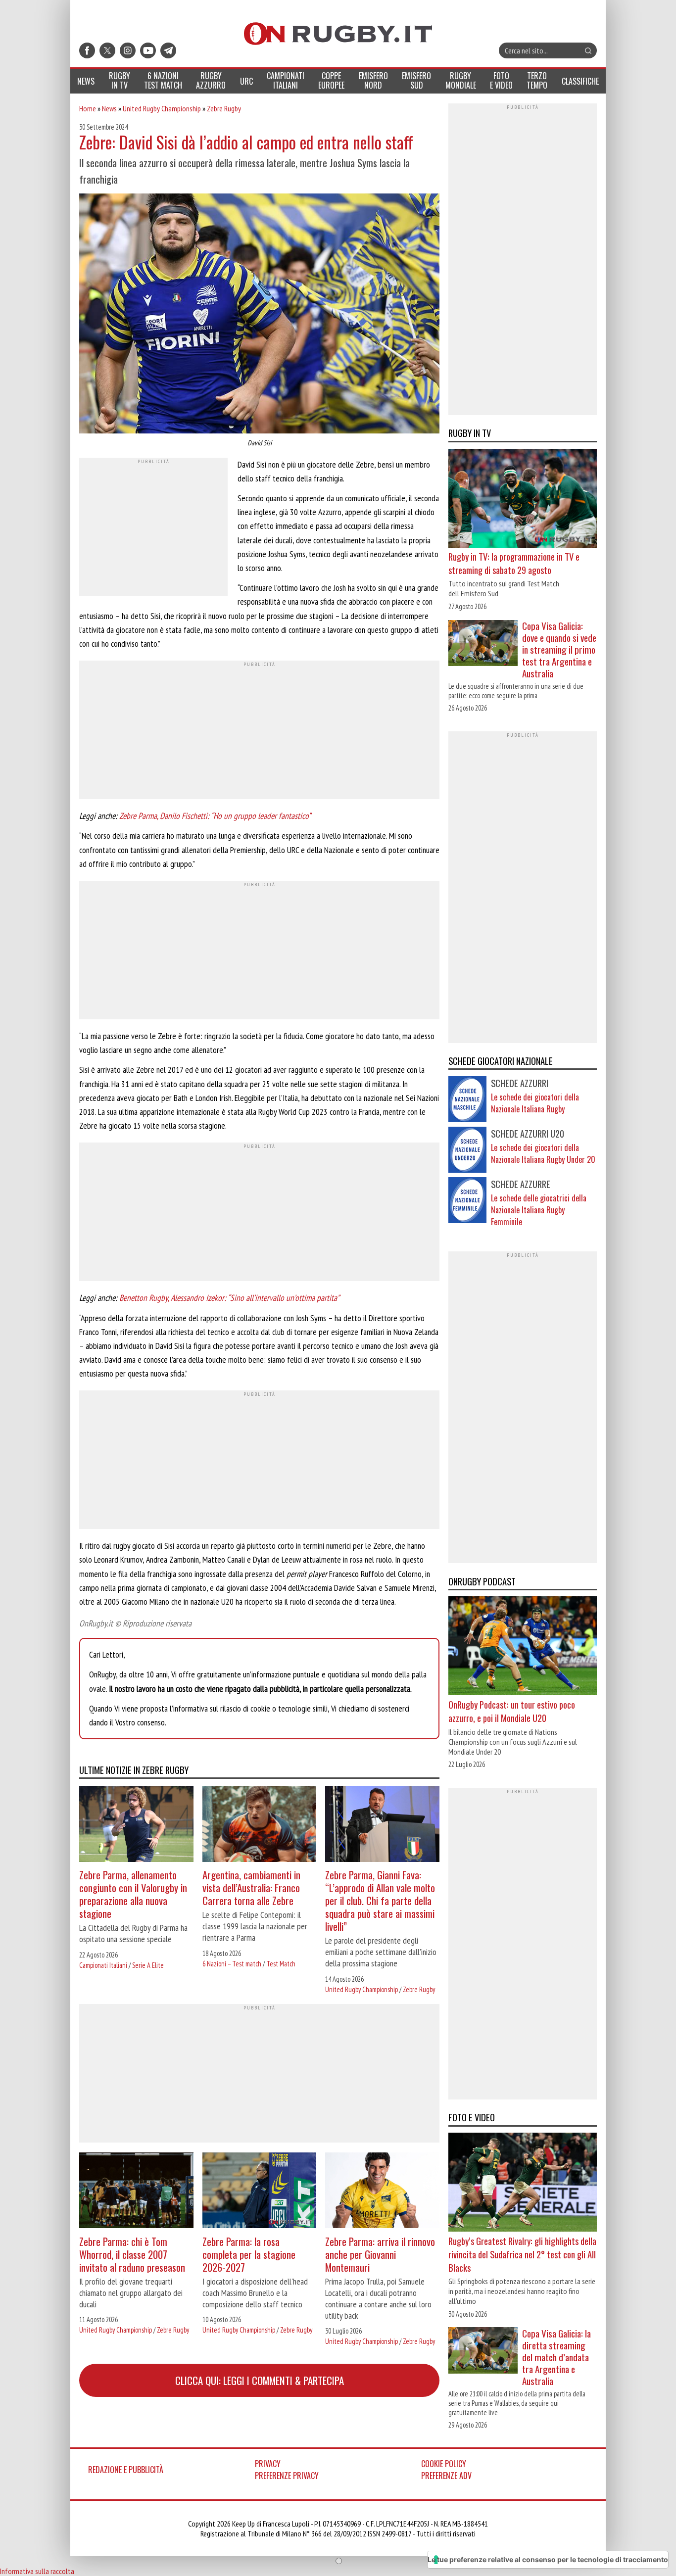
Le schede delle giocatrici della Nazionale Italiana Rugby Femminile (539, 1210)
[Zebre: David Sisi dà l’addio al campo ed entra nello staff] (259, 315)
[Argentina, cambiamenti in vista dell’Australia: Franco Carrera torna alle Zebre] (260, 1825)
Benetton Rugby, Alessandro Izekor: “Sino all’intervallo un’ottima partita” (229, 1298)
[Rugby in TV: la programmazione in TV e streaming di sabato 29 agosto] (523, 499)
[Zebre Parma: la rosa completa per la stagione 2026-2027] (260, 2192)
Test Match (281, 1964)
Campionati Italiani (103, 1965)
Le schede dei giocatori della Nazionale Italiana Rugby (535, 1103)
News (109, 108)
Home (88, 108)
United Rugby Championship (162, 108)
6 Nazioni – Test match (232, 1964)
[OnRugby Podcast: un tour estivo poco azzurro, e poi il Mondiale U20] (523, 1647)
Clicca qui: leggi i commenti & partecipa (260, 2380)
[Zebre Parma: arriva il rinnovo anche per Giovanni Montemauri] (382, 2192)
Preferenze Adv (446, 2476)
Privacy (268, 2464)
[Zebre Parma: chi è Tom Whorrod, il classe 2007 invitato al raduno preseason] (136, 2192)
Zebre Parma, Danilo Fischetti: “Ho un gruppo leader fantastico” (215, 816)
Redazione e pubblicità (126, 2470)
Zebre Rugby (224, 108)
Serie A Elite (148, 1965)
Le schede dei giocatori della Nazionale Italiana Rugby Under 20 (543, 1153)
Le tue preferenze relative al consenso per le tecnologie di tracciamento (548, 2559)
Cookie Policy (444, 2464)
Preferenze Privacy (287, 2476)
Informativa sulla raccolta (37, 2571)
